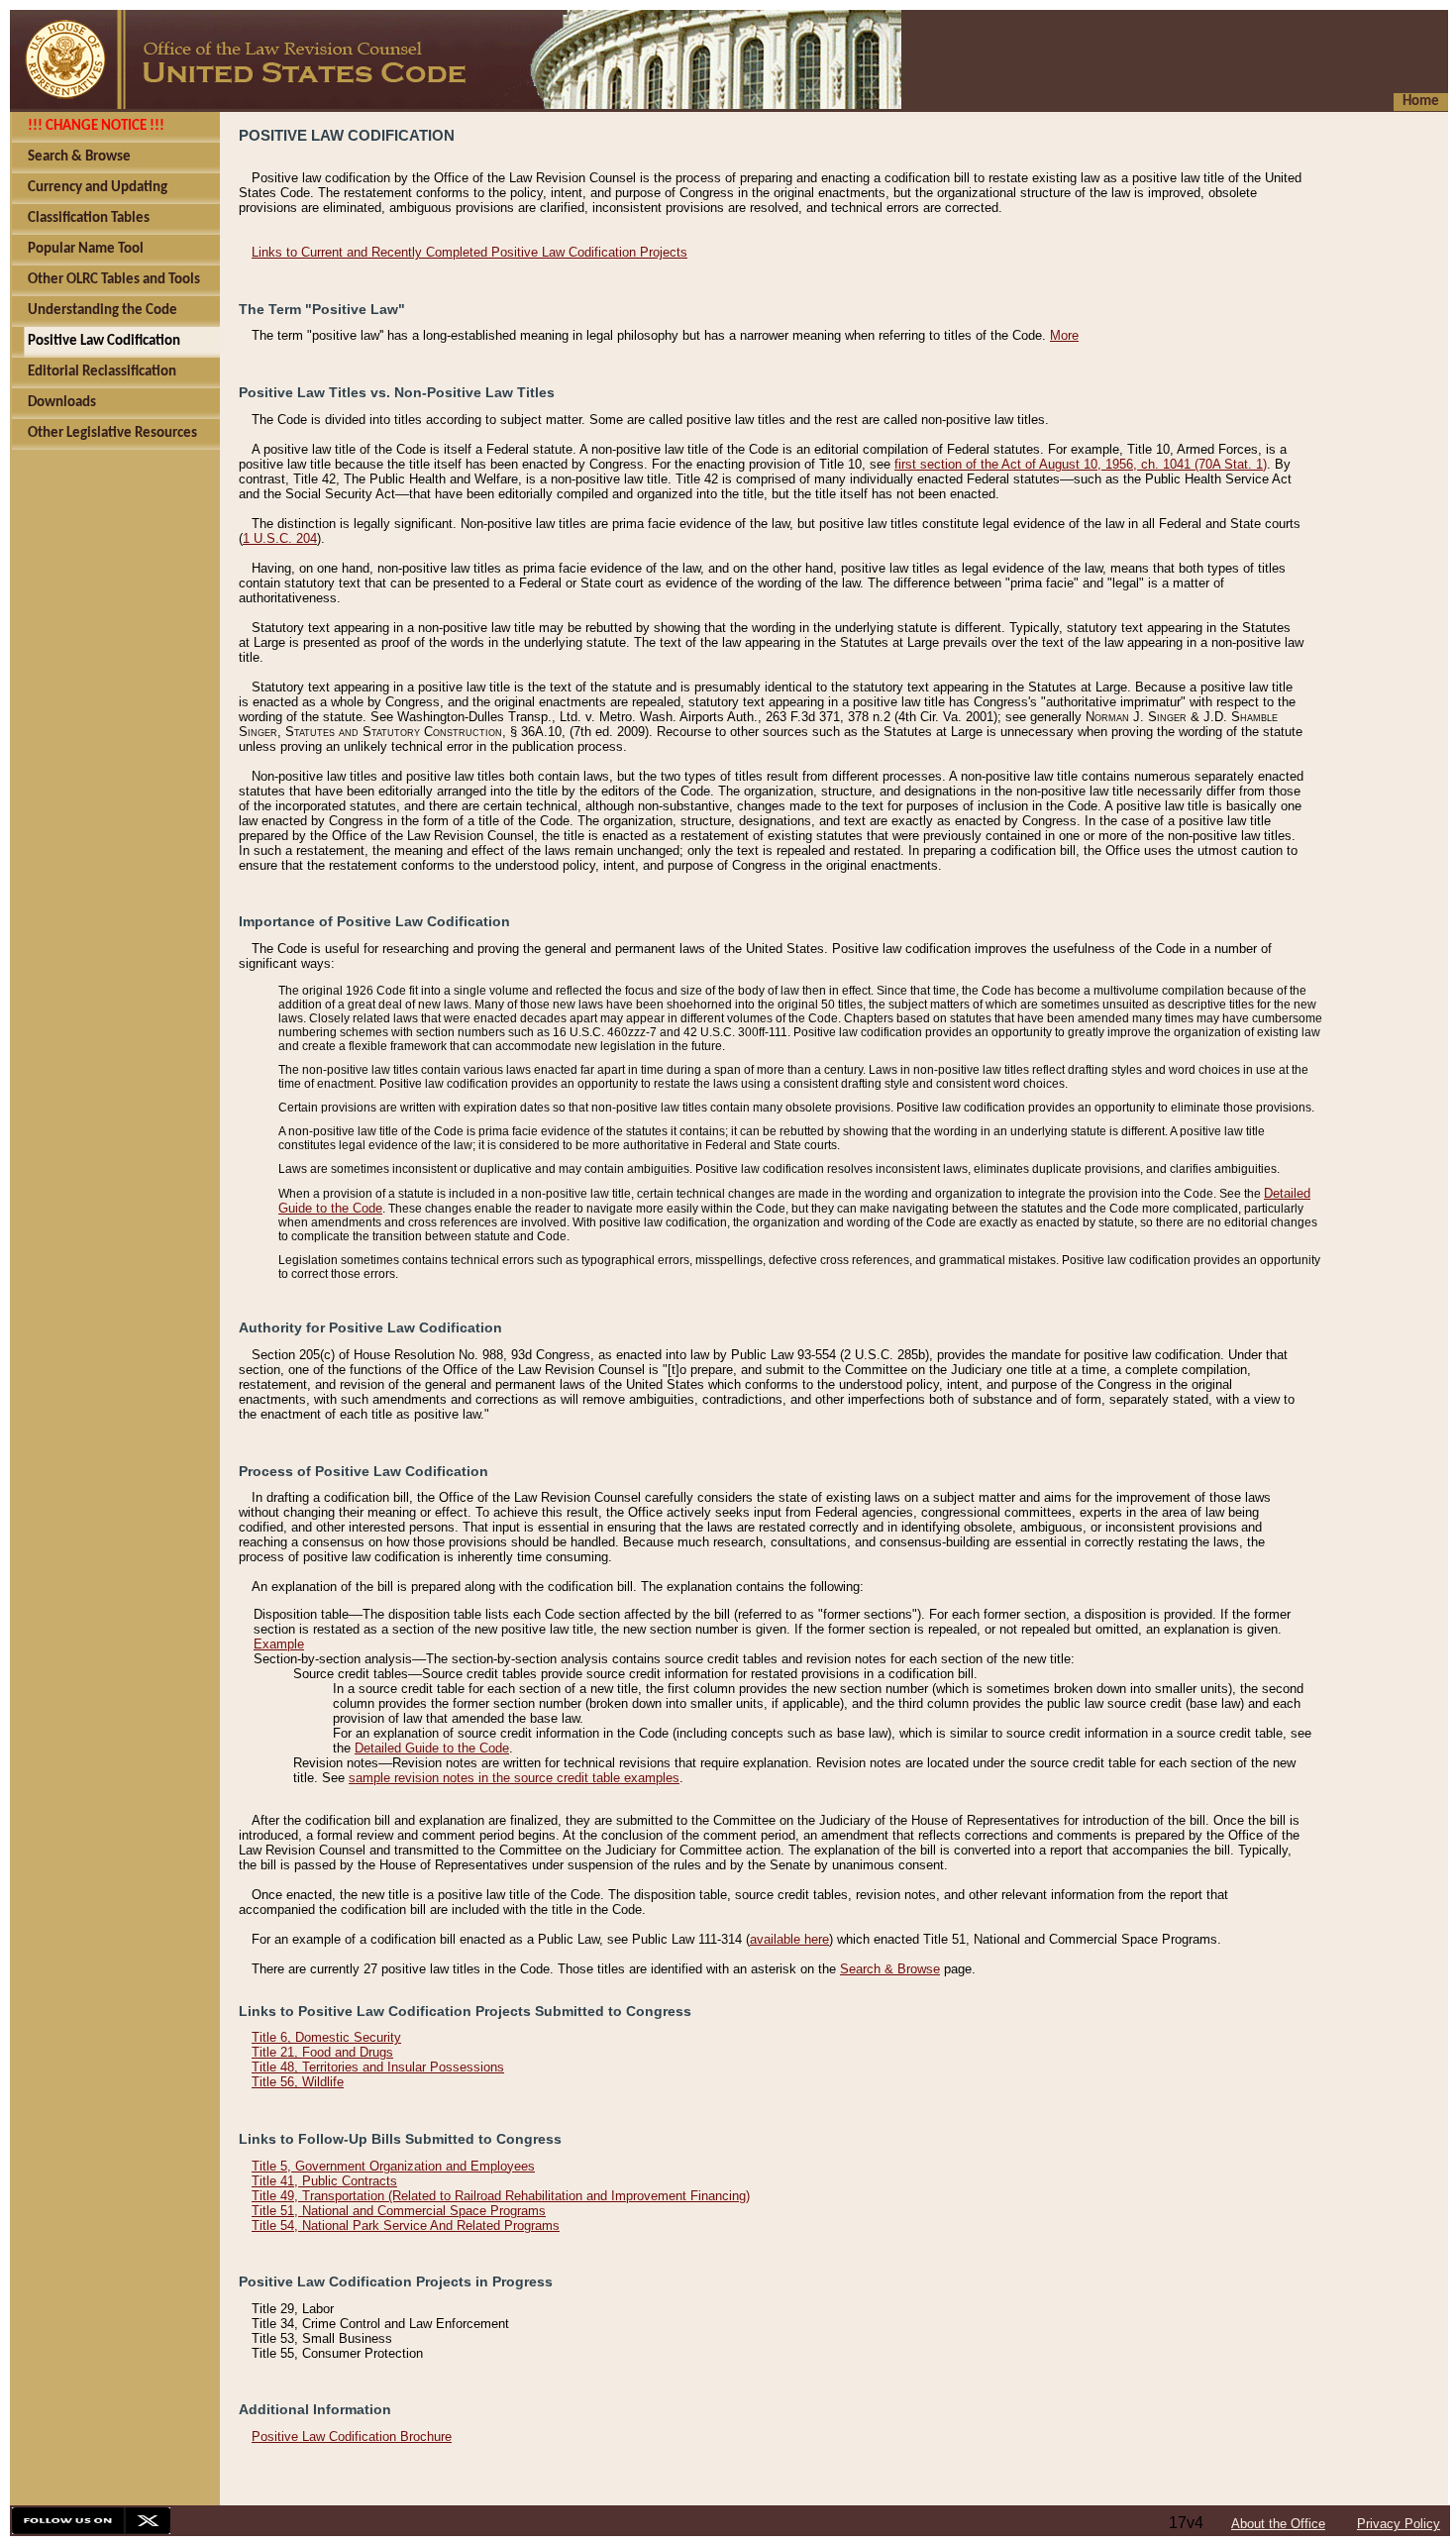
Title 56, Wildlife (298, 2082)
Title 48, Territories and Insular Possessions (378, 2067)
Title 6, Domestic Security (326, 2037)
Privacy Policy (1399, 2524)
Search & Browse (890, 1969)
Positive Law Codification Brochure (352, 2437)
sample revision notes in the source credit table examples (514, 1778)
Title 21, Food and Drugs (322, 2052)
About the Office (1278, 2524)
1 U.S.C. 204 (280, 538)
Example (279, 1644)
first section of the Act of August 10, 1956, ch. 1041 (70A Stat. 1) (1081, 464)
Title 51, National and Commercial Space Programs (399, 2211)
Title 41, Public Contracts (324, 2181)
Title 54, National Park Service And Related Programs (406, 2226)
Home (1421, 102)
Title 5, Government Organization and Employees (393, 2166)
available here (789, 1939)
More (1064, 335)
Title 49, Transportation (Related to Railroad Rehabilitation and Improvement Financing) (501, 2196)
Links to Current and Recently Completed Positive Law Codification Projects (469, 252)
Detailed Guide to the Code (432, 1748)
